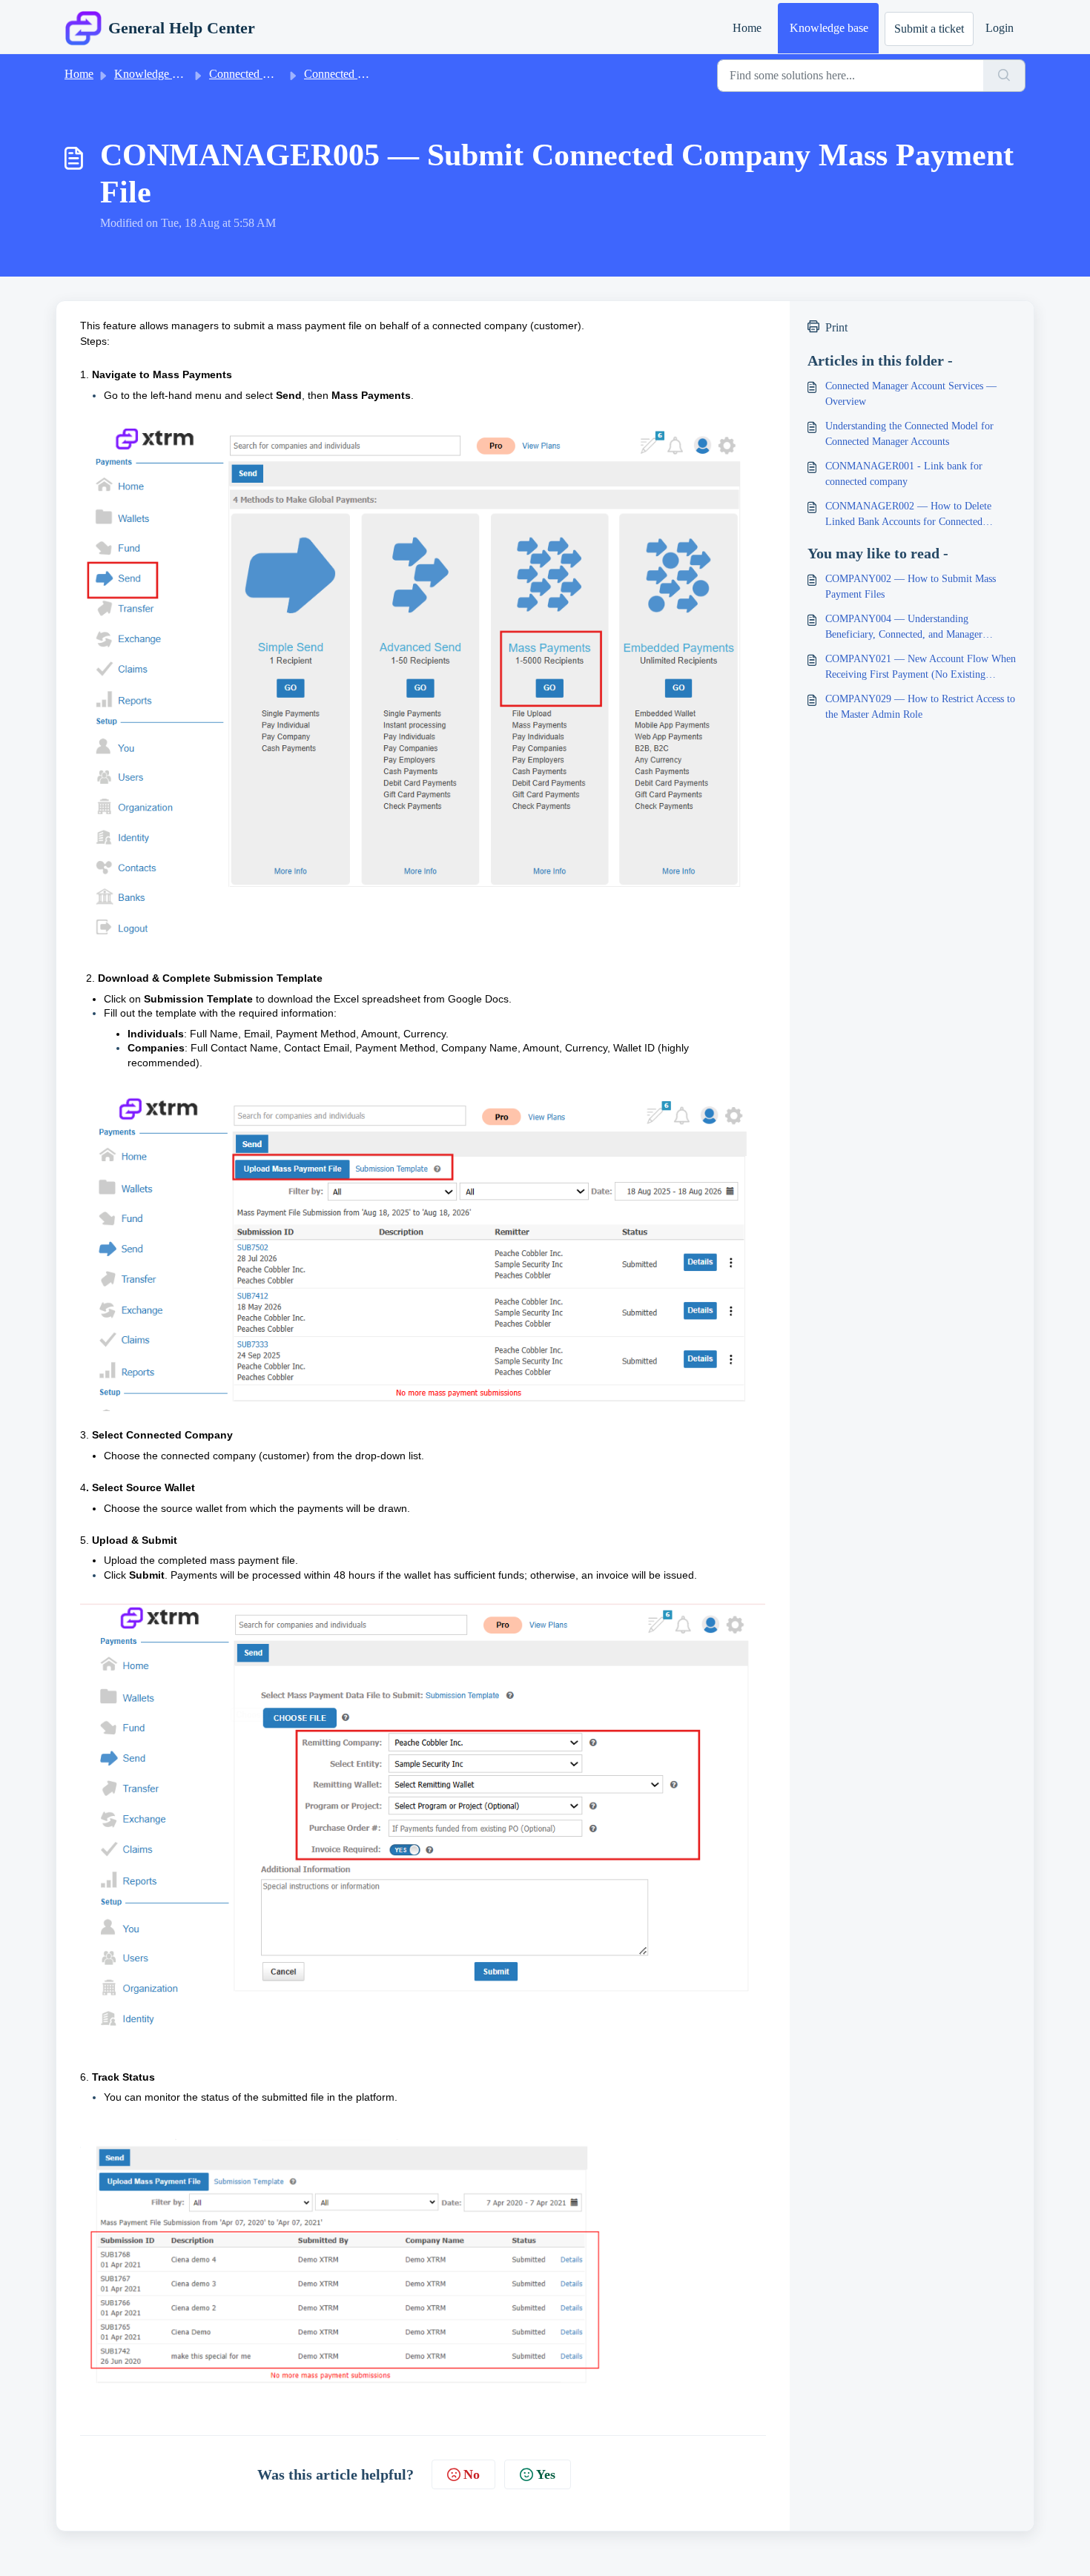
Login (1000, 28)
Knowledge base (829, 28)
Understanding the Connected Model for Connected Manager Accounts (909, 434)
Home (747, 28)
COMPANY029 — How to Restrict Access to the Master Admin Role (920, 707)
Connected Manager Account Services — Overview (911, 394)
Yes (546, 2474)
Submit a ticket (929, 29)
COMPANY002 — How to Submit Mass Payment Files (911, 587)
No (472, 2474)
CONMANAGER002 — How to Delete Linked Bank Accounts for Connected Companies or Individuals (908, 515)
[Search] (1004, 76)
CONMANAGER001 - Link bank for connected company (904, 474)
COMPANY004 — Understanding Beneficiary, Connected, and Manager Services (904, 628)
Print (836, 327)
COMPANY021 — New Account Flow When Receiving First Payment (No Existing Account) (921, 668)
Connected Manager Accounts (280, 74)
